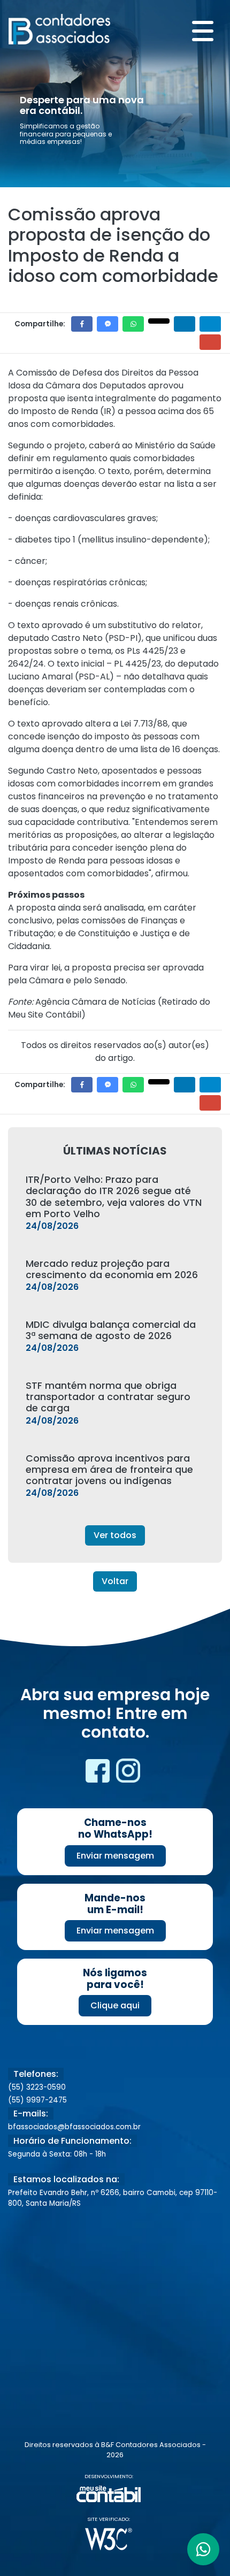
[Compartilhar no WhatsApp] (133, 324)
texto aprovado (50, 724)
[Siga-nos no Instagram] (128, 1774)
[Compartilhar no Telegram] (210, 324)
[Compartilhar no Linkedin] (185, 324)
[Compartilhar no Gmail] (210, 342)
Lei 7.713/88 (144, 724)
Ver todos (115, 1535)
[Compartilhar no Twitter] (159, 321)
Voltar (115, 1581)
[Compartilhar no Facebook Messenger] (108, 324)
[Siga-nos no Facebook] (99, 1774)
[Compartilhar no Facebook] (82, 324)
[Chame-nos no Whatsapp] (203, 2549)
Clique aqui (115, 2005)
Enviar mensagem (115, 1856)
